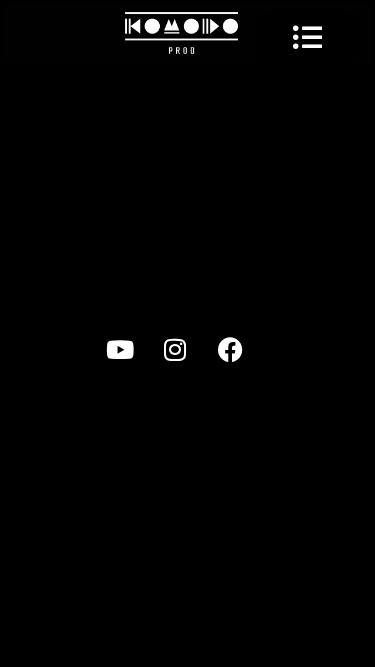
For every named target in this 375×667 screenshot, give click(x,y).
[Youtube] (133, 362)
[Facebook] (243, 362)
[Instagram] (188, 362)
